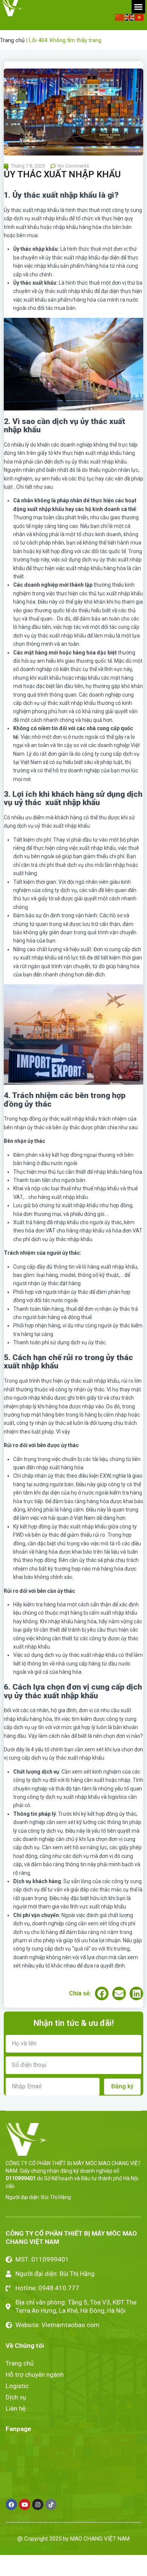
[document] (73, 1288)
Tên (8, 1287)
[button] (136, 1200)
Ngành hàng (20, 1328)
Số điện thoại (21, 1308)
